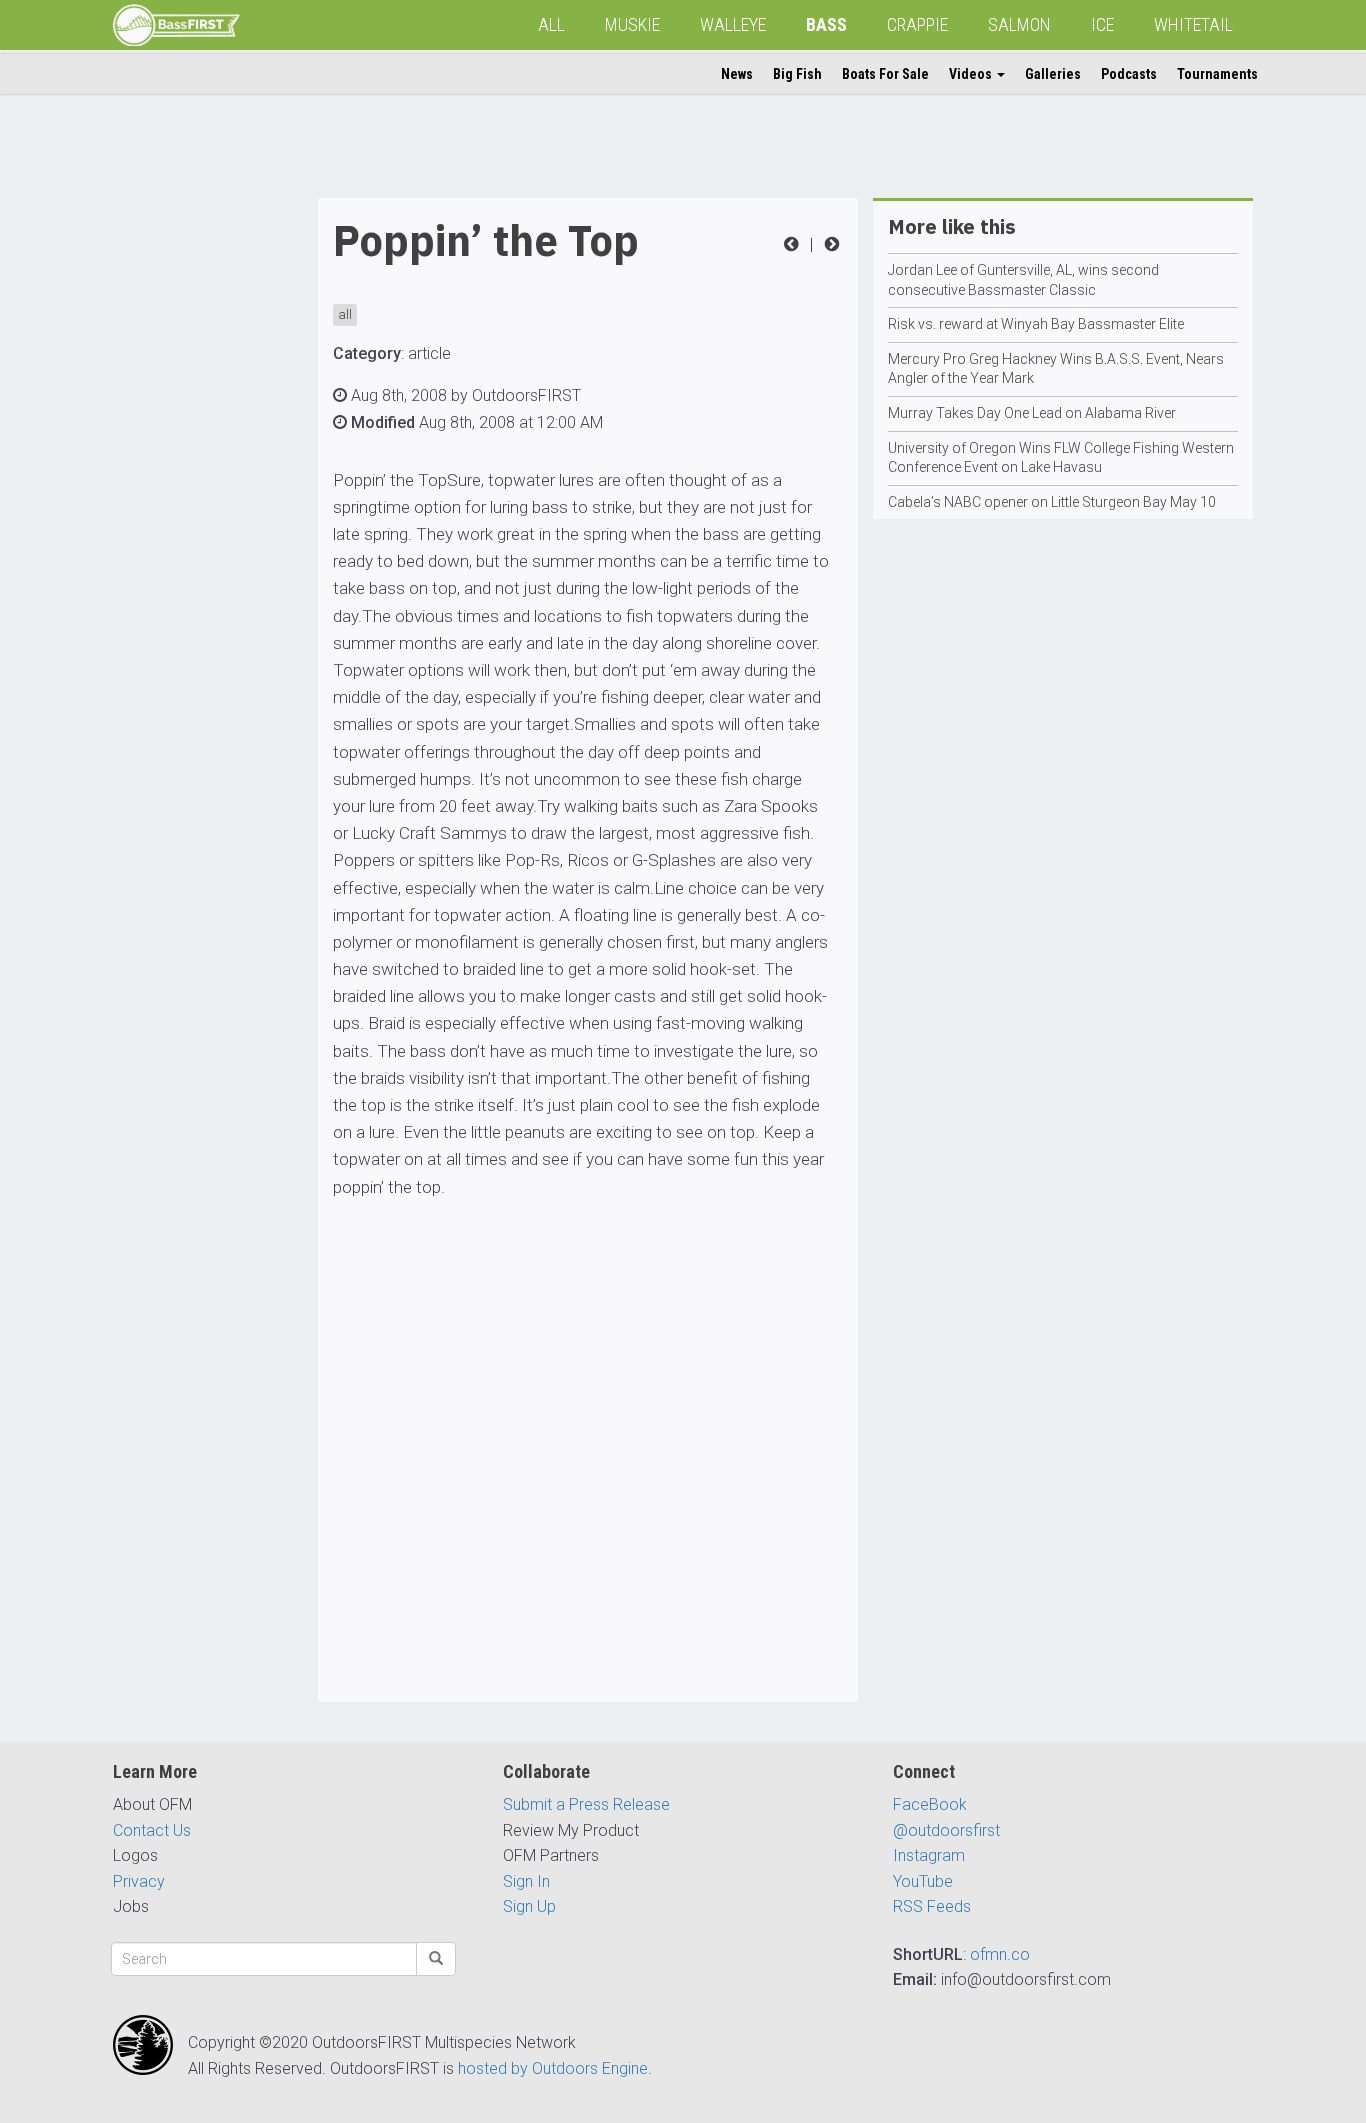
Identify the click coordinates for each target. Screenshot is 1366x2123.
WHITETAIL (1193, 24)
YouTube (923, 1881)
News (737, 74)
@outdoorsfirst (946, 1830)
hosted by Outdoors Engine (553, 2068)
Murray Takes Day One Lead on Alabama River (1032, 413)
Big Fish (797, 74)
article (429, 353)
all (345, 314)
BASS (826, 24)
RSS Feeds (932, 1906)
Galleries (1053, 74)
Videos (972, 74)
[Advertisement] (193, 498)
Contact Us (152, 1830)
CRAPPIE (917, 24)
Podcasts (1129, 74)
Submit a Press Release (586, 1804)
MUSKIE (632, 24)
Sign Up (529, 1906)
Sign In (526, 1881)
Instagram (929, 1855)
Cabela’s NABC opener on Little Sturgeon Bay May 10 (1052, 502)
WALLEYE (733, 24)
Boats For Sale (885, 74)
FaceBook (930, 1804)
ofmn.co (1000, 1954)
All (551, 24)
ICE (1102, 24)
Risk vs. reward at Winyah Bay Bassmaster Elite (1036, 324)
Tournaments (1217, 74)
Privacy (139, 1881)
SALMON (1019, 24)
